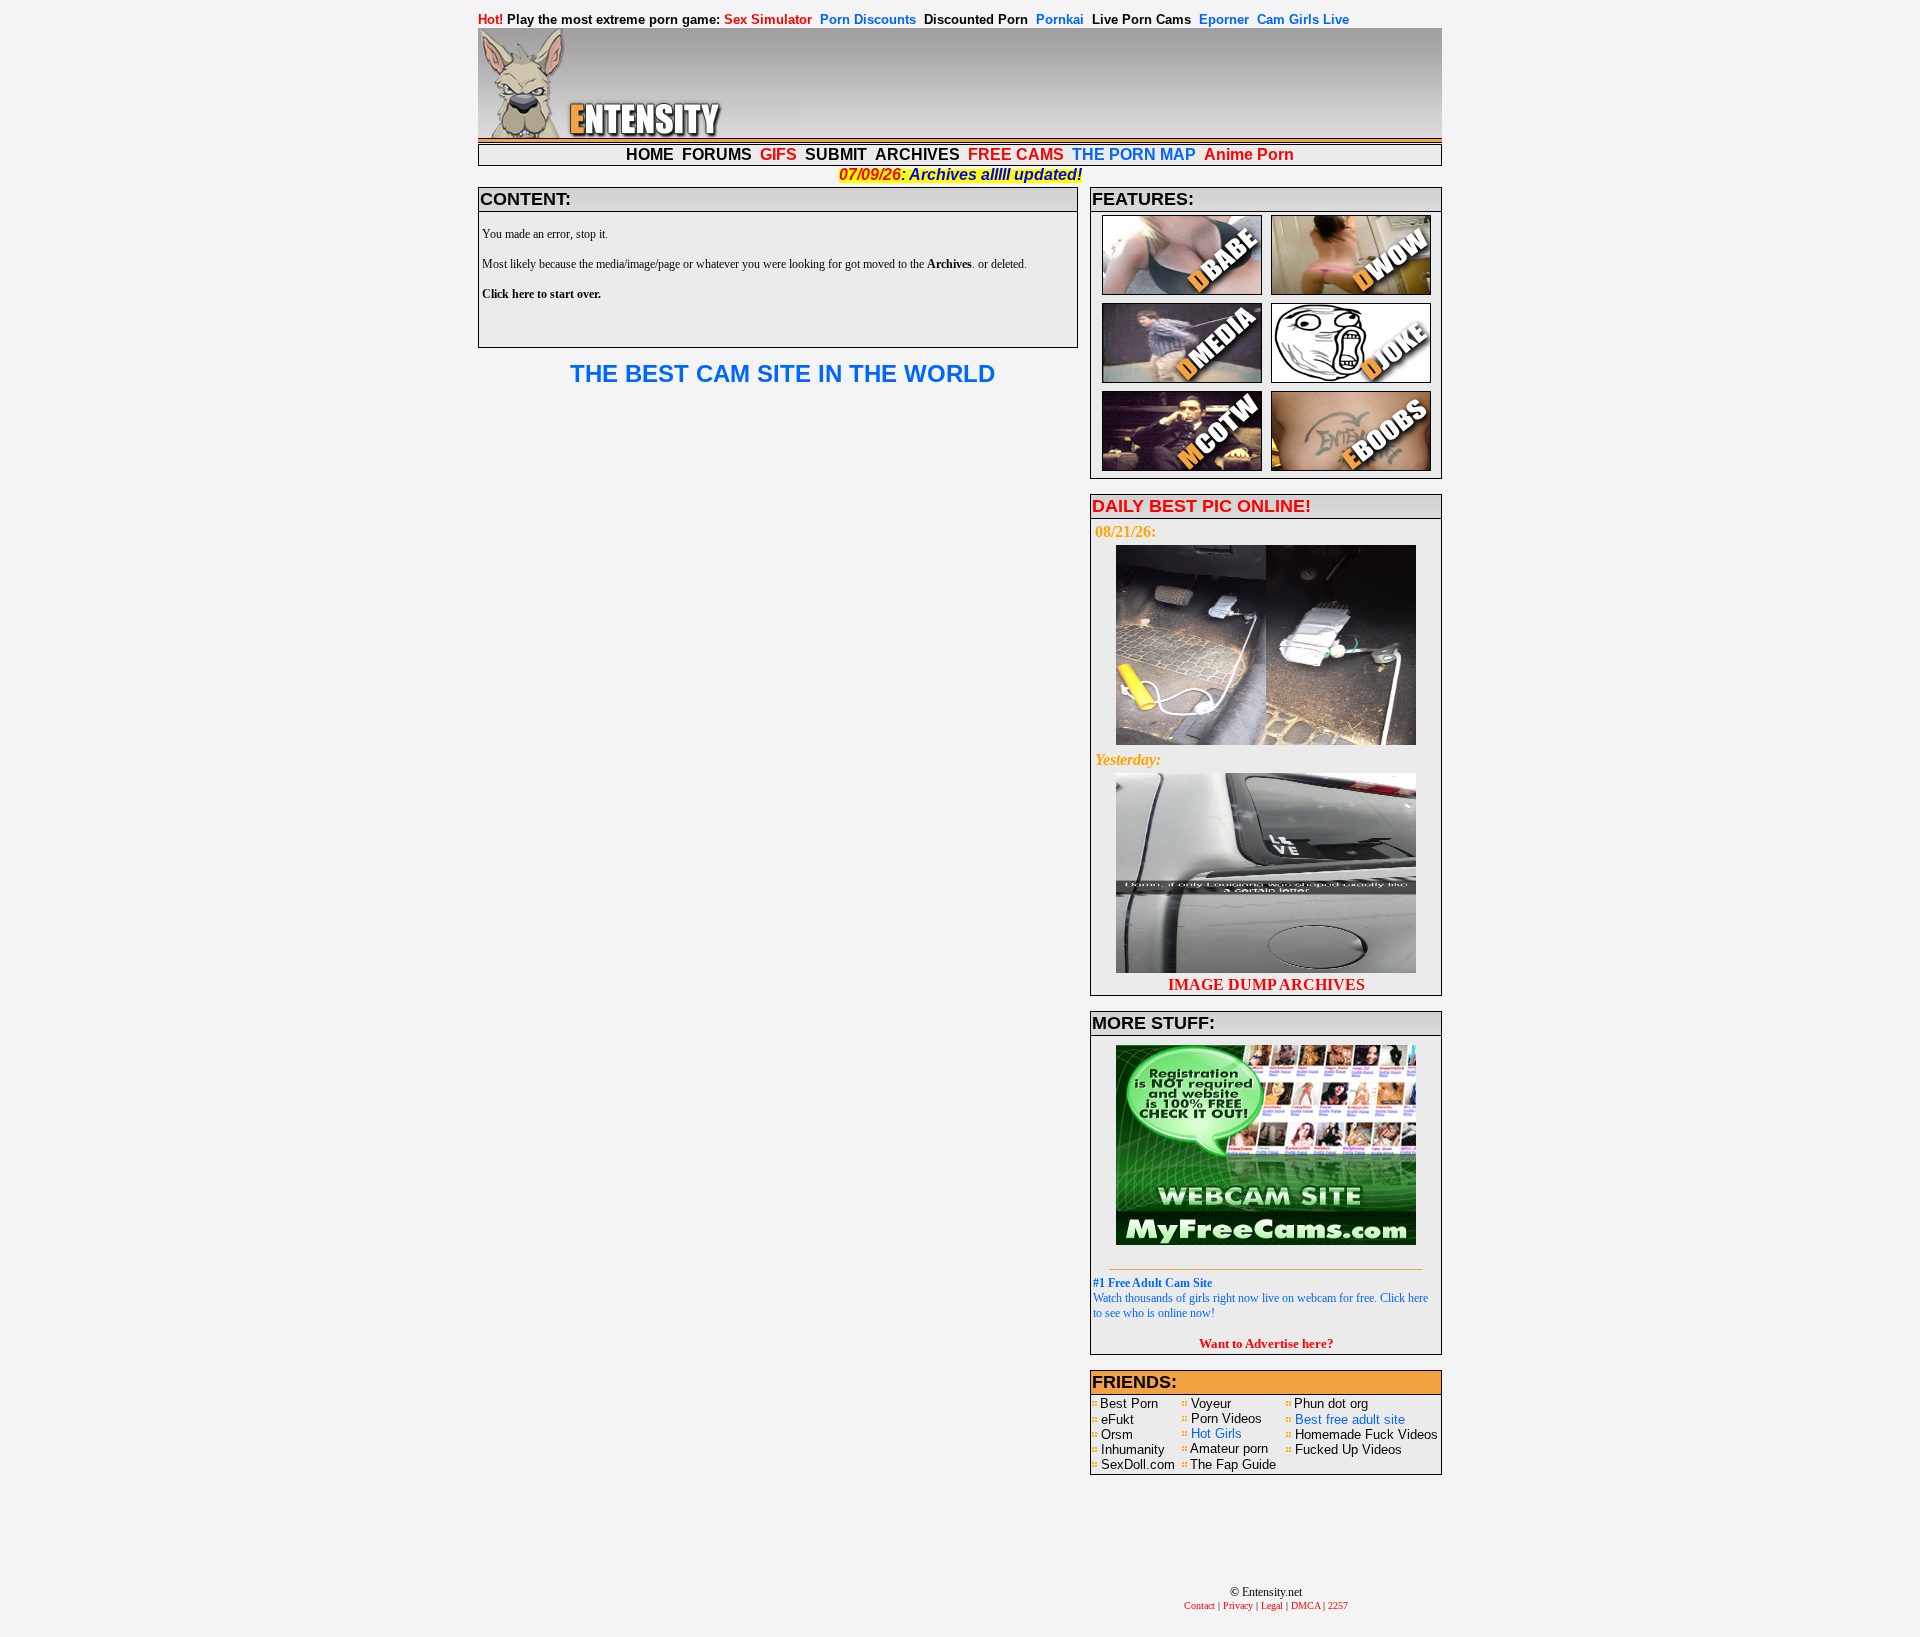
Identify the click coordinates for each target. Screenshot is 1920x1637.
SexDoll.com (1138, 1464)
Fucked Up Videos (1348, 1449)
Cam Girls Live (1303, 19)
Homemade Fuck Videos (1366, 1434)
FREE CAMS (1016, 154)
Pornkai (1060, 19)
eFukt (1117, 1419)
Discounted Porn (976, 19)
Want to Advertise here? (1266, 1343)
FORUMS (717, 154)
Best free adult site (1350, 1419)
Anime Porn (1249, 154)
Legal (1272, 1605)
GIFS (778, 154)
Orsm (1117, 1434)
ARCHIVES (917, 154)
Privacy (1238, 1605)
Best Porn (1129, 1403)
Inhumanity (1133, 1449)
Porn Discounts (868, 19)
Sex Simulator (768, 19)
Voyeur (1211, 1403)
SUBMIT (836, 154)
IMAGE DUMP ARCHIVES (1266, 984)
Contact (1199, 1605)
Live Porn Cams (1141, 19)
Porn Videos (1226, 1418)
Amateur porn (1229, 1448)
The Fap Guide (1233, 1464)
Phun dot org (1331, 1403)
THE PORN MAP (1134, 154)
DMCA (1305, 1605)
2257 (1338, 1605)
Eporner (1224, 19)
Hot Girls (1216, 1433)
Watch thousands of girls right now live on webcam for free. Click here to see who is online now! (1260, 1298)
